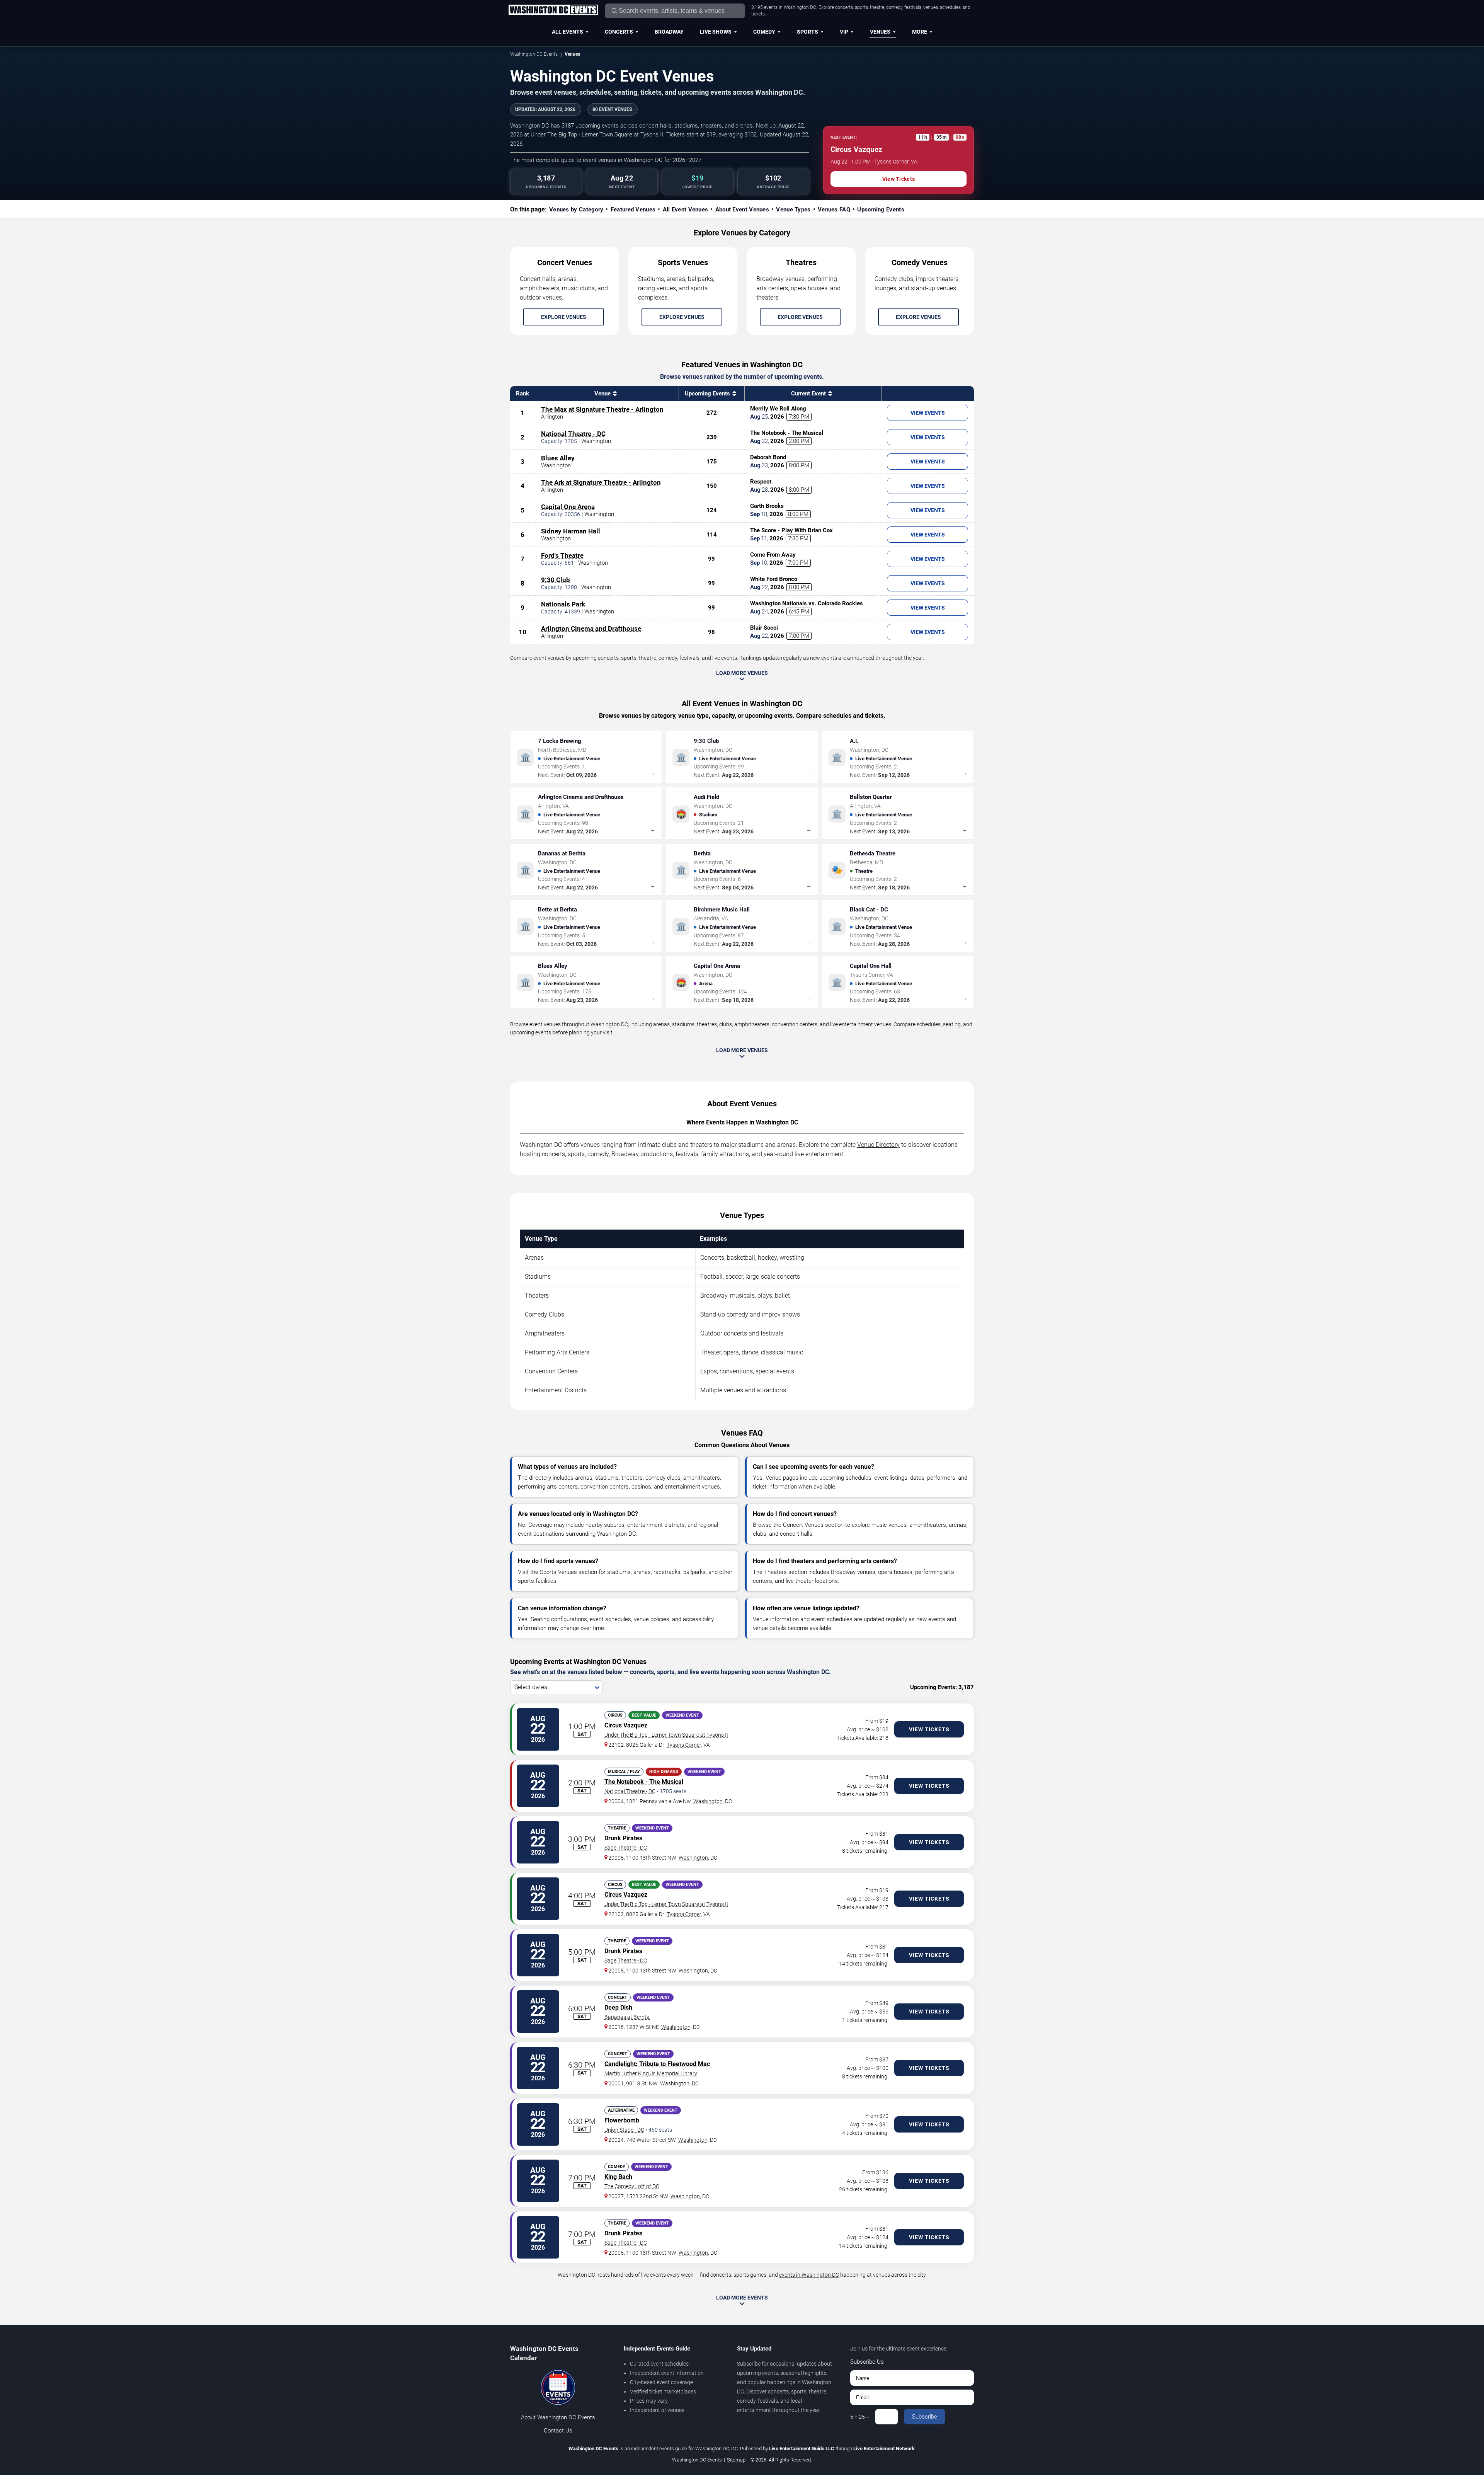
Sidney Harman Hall (571, 531)
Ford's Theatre (562, 555)
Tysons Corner (684, 1745)
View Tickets (899, 179)
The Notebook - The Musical (644, 1782)
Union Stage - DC (624, 2130)
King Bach (618, 2177)
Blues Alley (558, 458)
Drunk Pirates (623, 1838)
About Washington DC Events (558, 2417)
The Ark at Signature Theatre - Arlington (601, 482)
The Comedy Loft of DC (632, 2186)
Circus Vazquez (626, 1725)
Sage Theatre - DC (626, 1848)
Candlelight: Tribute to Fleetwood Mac (657, 2064)
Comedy (764, 32)
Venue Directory (878, 1145)
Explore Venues (564, 317)
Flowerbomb (622, 2120)
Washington (708, 1801)
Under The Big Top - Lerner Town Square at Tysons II (666, 1735)
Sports (808, 32)
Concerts (619, 32)
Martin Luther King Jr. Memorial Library (651, 2073)
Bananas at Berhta (627, 2017)
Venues (880, 32)
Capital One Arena (568, 507)
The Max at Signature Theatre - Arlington (602, 409)
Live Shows (716, 32)
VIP (844, 32)
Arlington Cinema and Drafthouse (591, 629)
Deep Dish (618, 2007)
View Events (928, 413)
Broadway (669, 32)
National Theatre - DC (573, 434)
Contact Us (558, 2431)
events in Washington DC (809, 2275)
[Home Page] (553, 10)
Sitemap (736, 2460)
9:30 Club (556, 580)
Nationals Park (563, 604)
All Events (568, 32)
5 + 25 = (860, 2417)
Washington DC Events (534, 54)
